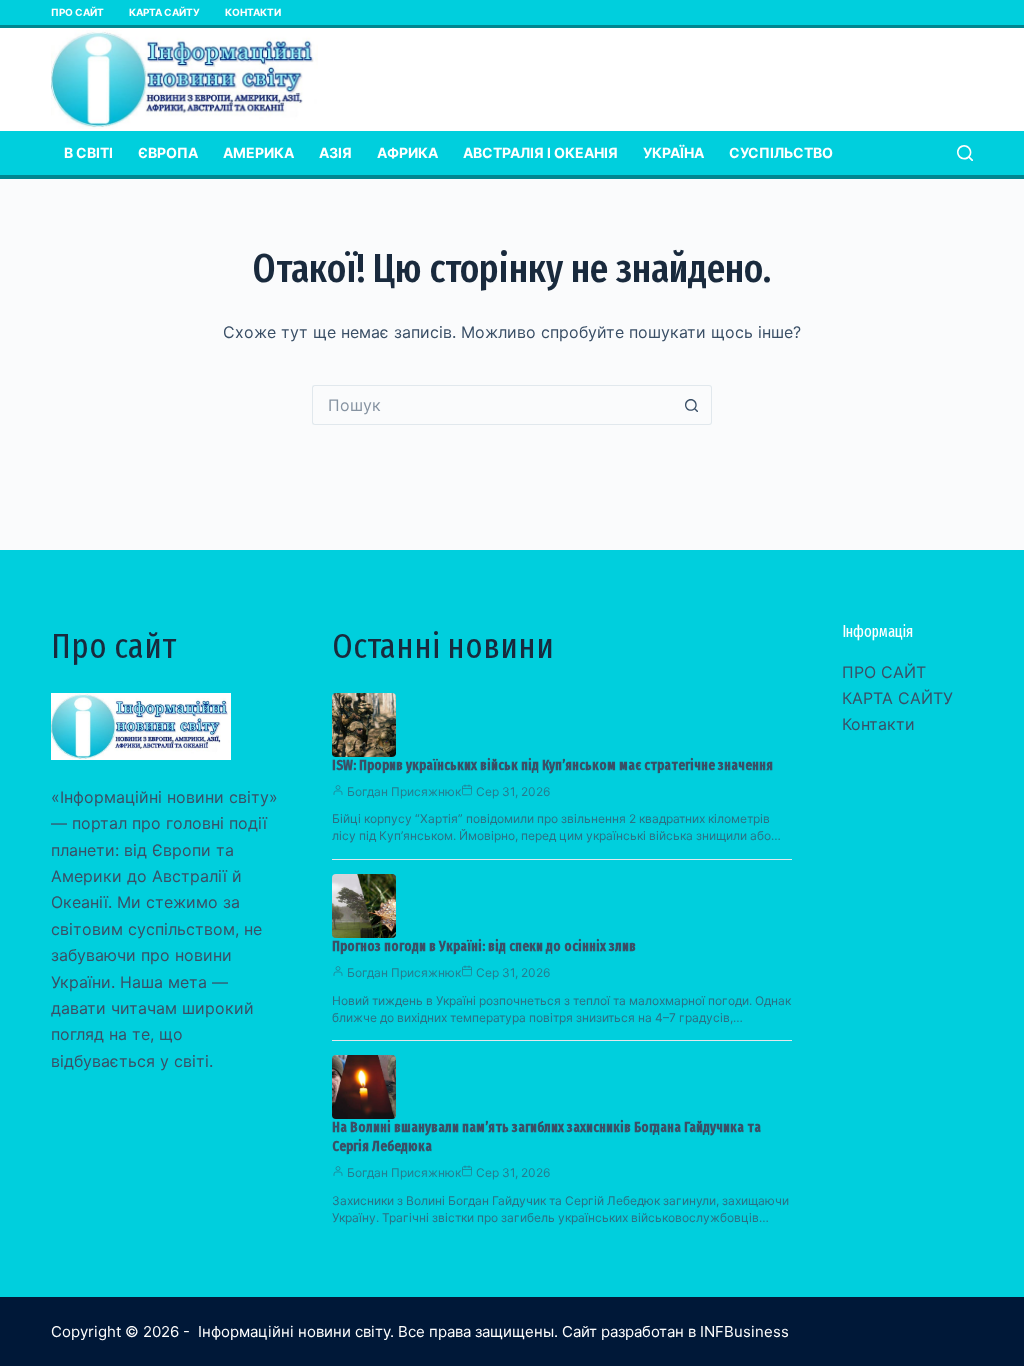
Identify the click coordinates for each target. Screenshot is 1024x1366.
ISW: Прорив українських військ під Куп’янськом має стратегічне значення (552, 765)
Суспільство (781, 152)
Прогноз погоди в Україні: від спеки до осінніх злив (484, 946)
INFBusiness (744, 1331)
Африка (407, 152)
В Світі (88, 152)
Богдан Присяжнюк (404, 791)
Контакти (253, 12)
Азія (335, 152)
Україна (673, 152)
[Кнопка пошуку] (692, 405)
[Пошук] (965, 153)
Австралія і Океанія (540, 152)
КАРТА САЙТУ (164, 12)
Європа (168, 152)
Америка (258, 152)
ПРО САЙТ (77, 12)
